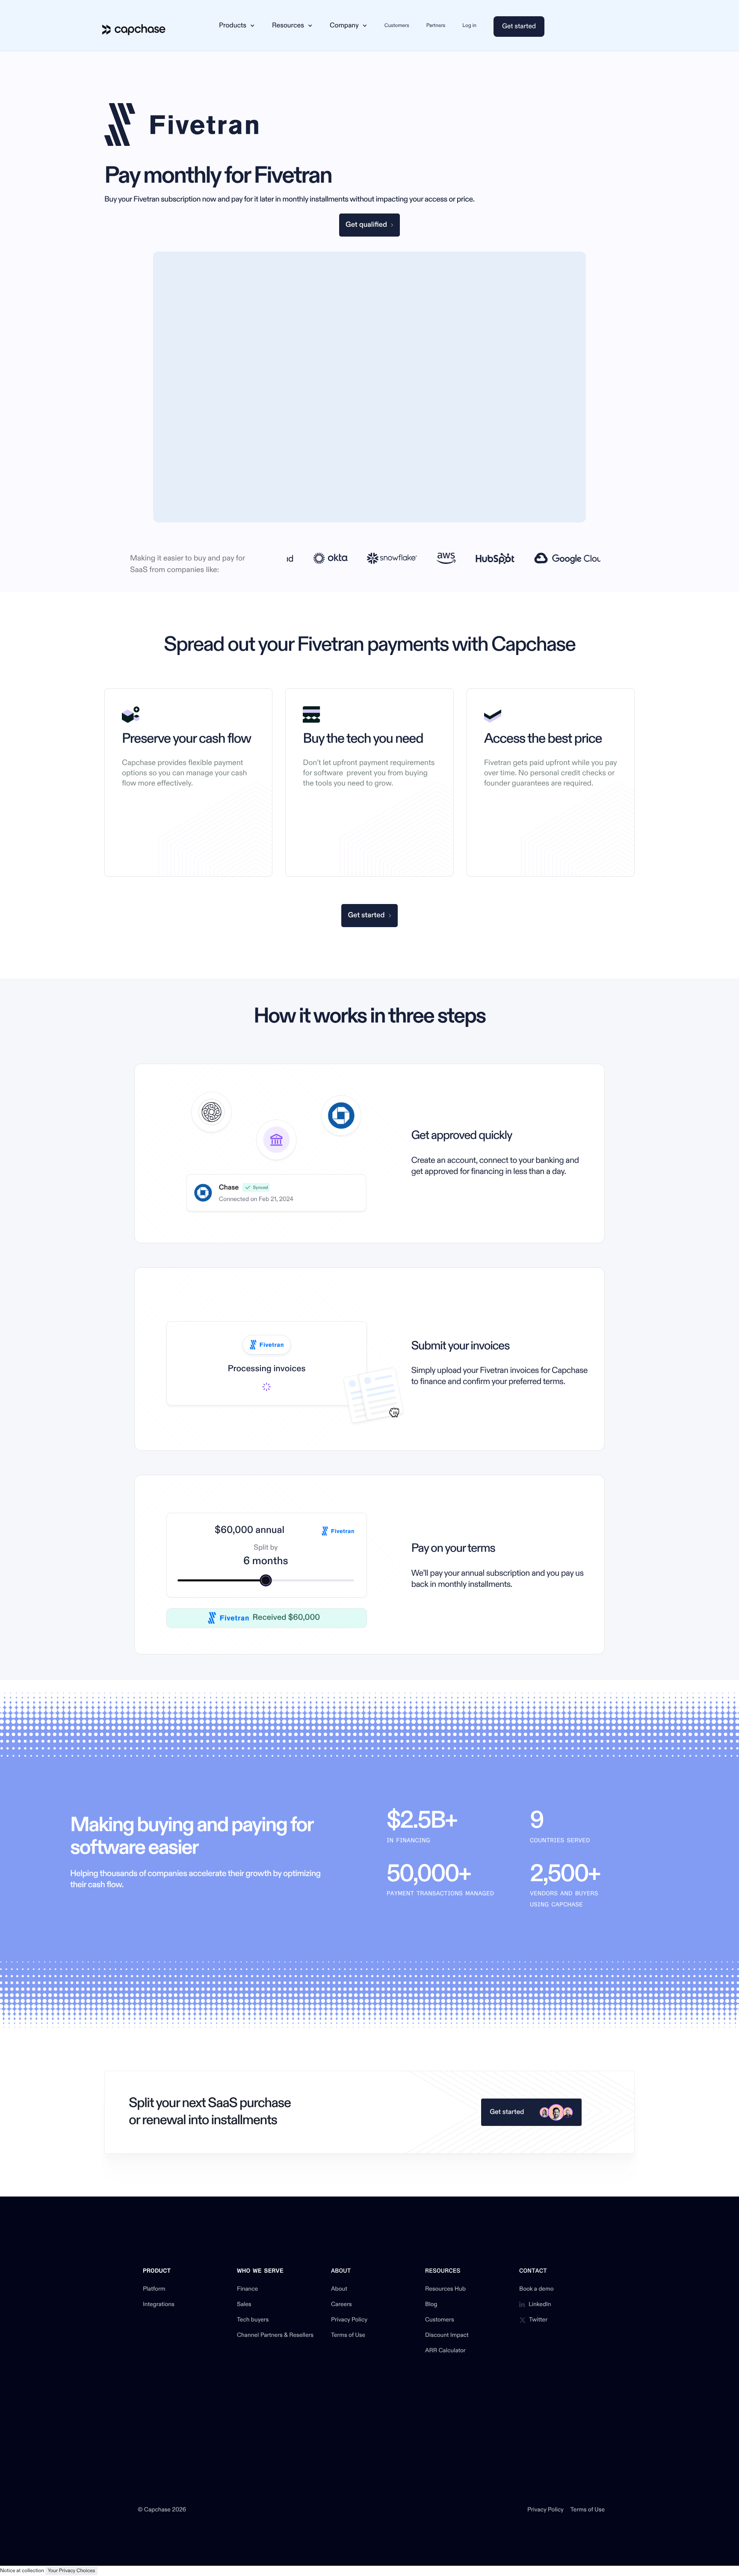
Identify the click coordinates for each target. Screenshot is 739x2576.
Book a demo (537, 2289)
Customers (397, 25)
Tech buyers (253, 2320)
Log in (469, 25)
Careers (341, 2305)
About (339, 2289)
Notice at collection (22, 2571)
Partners (436, 25)
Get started (519, 27)
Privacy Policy (349, 2320)
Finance (247, 2289)
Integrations (159, 2305)
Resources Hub (445, 2289)
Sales (244, 2305)
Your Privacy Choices (72, 2571)
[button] (237, 26)
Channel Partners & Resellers (275, 2336)
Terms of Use (348, 2336)
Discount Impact (447, 2336)
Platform (154, 2289)
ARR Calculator (445, 2351)
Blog (431, 2305)
